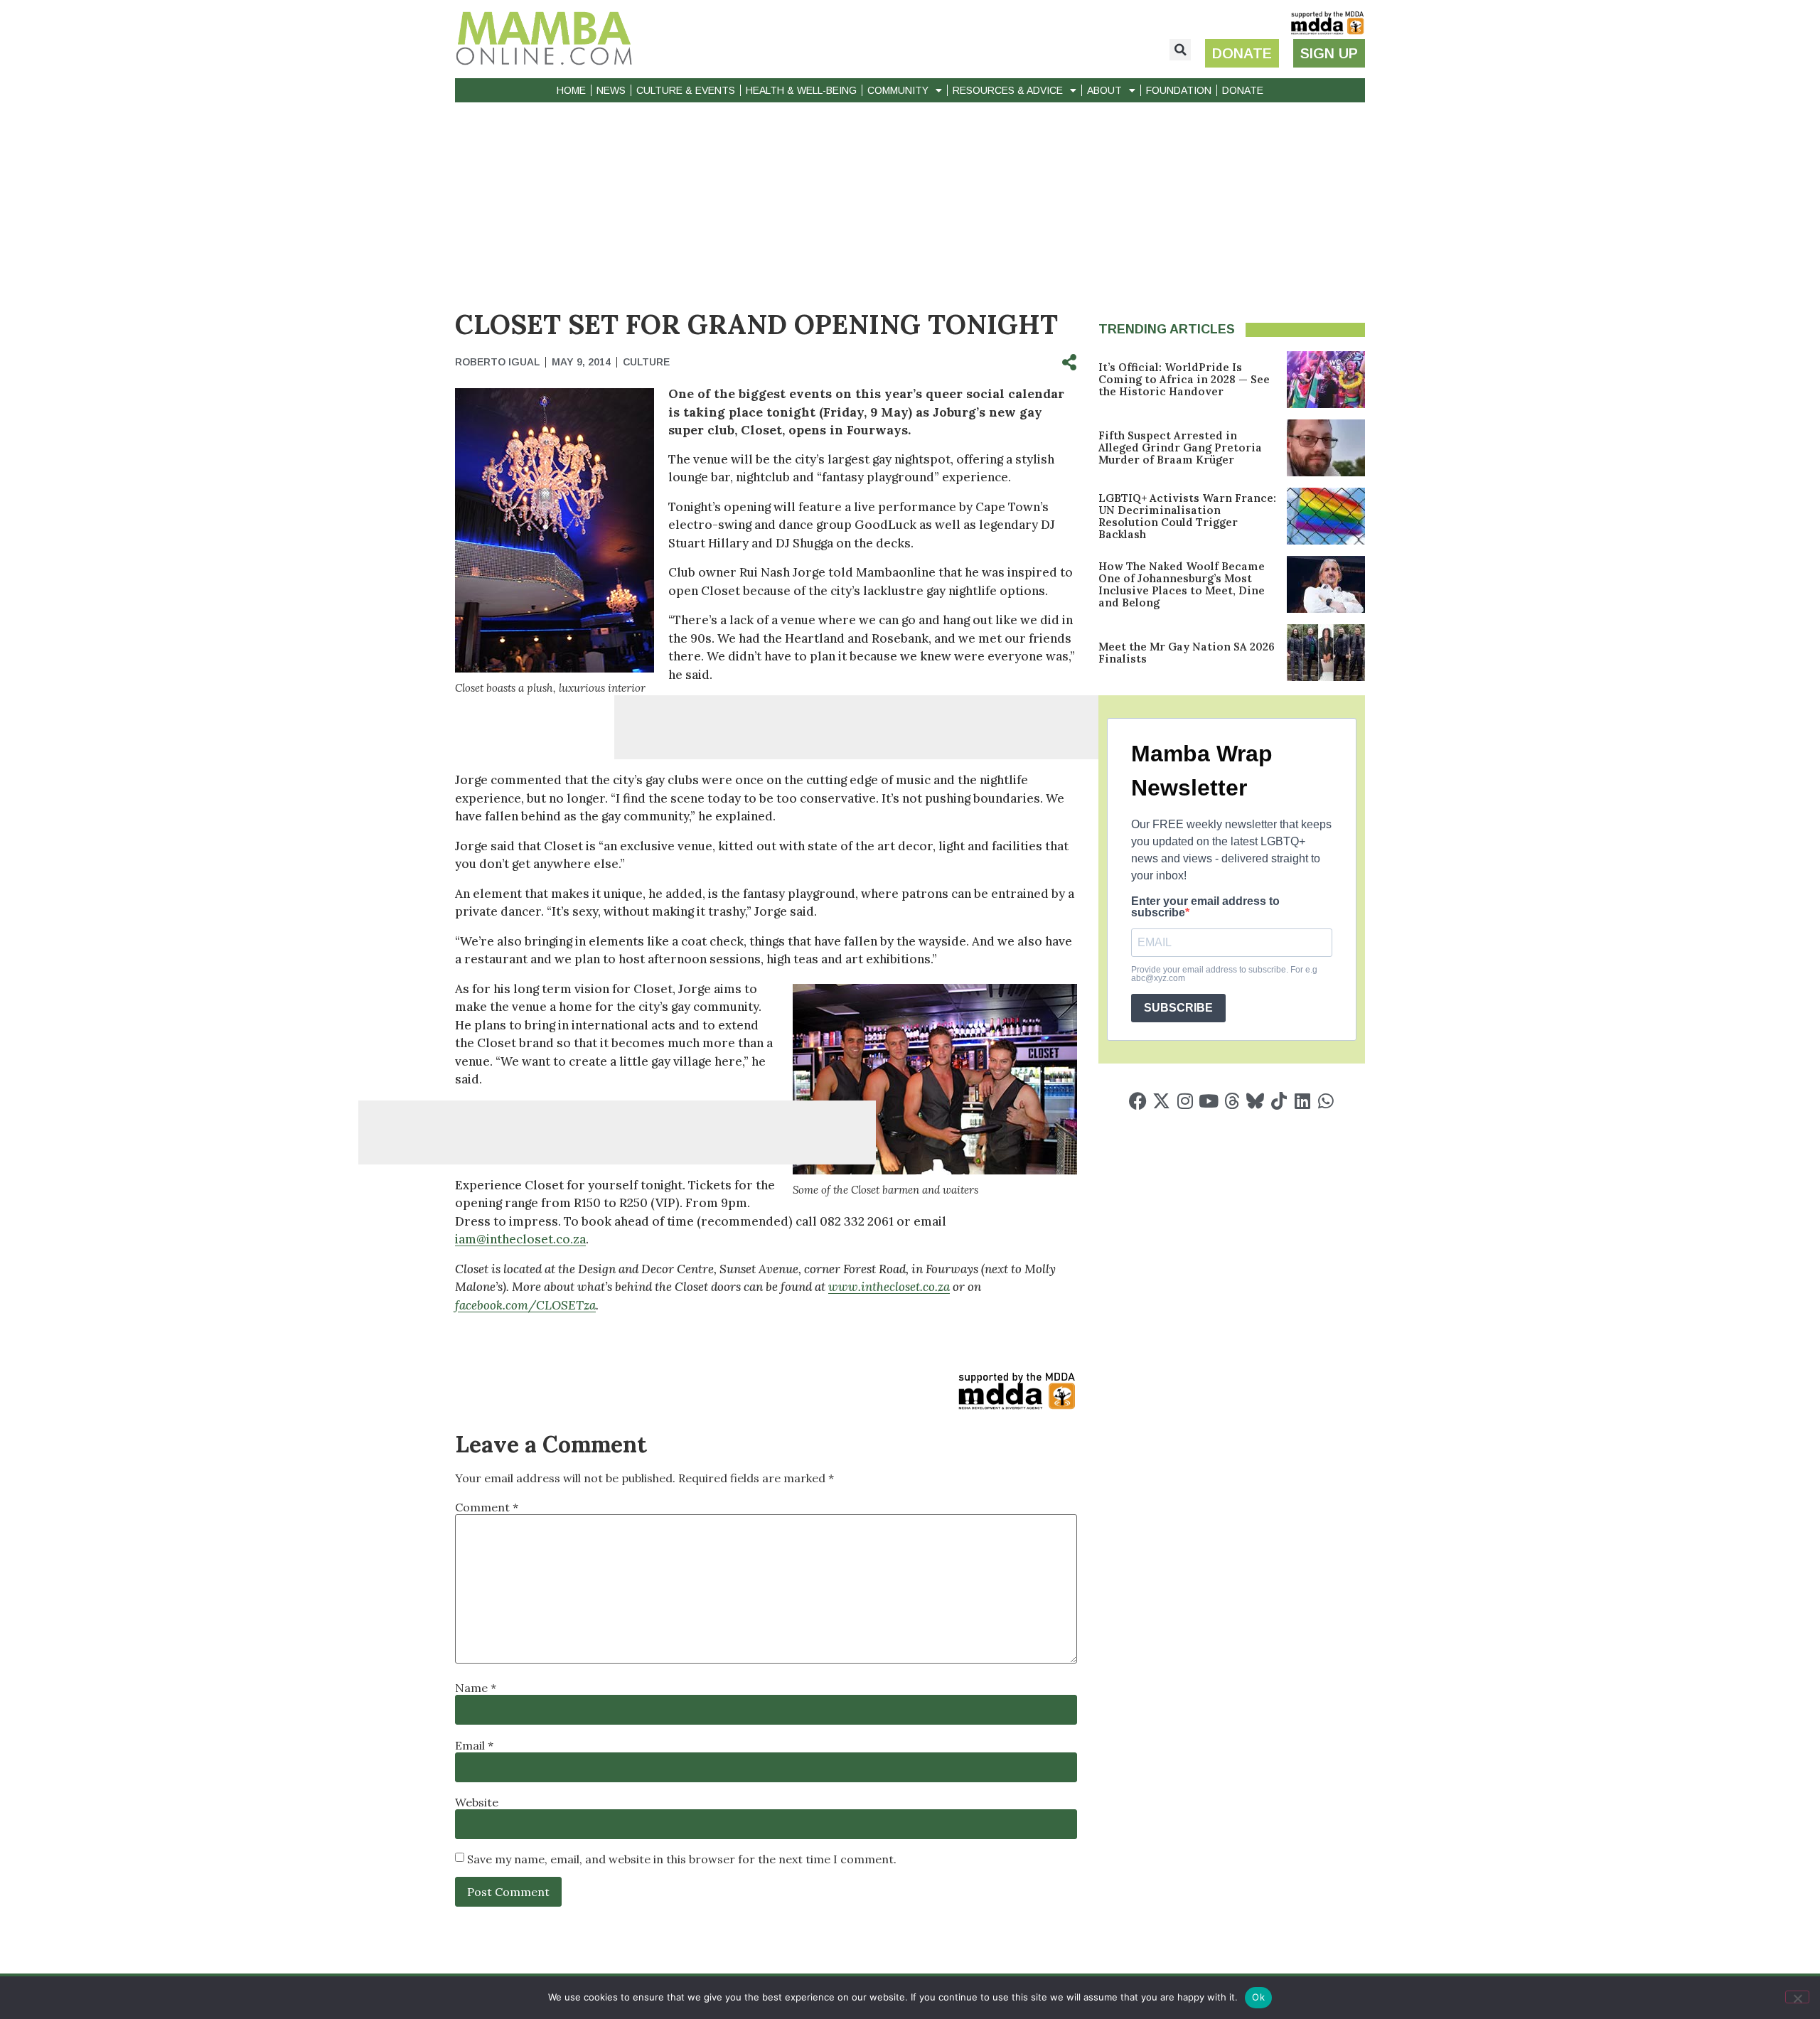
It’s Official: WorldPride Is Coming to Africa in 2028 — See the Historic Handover (1184, 379)
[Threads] (1232, 1101)
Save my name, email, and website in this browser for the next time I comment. (682, 1859)
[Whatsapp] (1326, 1101)
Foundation (1179, 90)
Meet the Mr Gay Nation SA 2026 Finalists (1187, 653)
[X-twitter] (1161, 1101)
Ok (1258, 1997)
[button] (1180, 50)
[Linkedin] (1302, 1101)
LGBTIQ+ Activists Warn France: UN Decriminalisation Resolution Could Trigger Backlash (1187, 516)
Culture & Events (686, 90)
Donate (1243, 90)
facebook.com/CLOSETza (525, 1305)
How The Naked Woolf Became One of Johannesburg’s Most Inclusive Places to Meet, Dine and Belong (1182, 584)
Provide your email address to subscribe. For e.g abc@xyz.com (1224, 974)
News (611, 90)
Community (898, 90)
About (1104, 90)
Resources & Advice (1008, 90)
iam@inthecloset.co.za (520, 1239)
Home (571, 90)
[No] (1797, 1997)
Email (474, 1745)
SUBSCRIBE (1178, 1008)
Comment (487, 1507)
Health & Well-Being (801, 90)
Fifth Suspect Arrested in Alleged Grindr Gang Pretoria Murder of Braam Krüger (1180, 448)
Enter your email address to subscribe (1205, 907)
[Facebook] (1138, 1101)
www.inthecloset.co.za (889, 1287)
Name (476, 1688)
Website (477, 1802)
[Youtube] (1208, 1101)
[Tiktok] (1279, 1101)
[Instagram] (1185, 1101)
